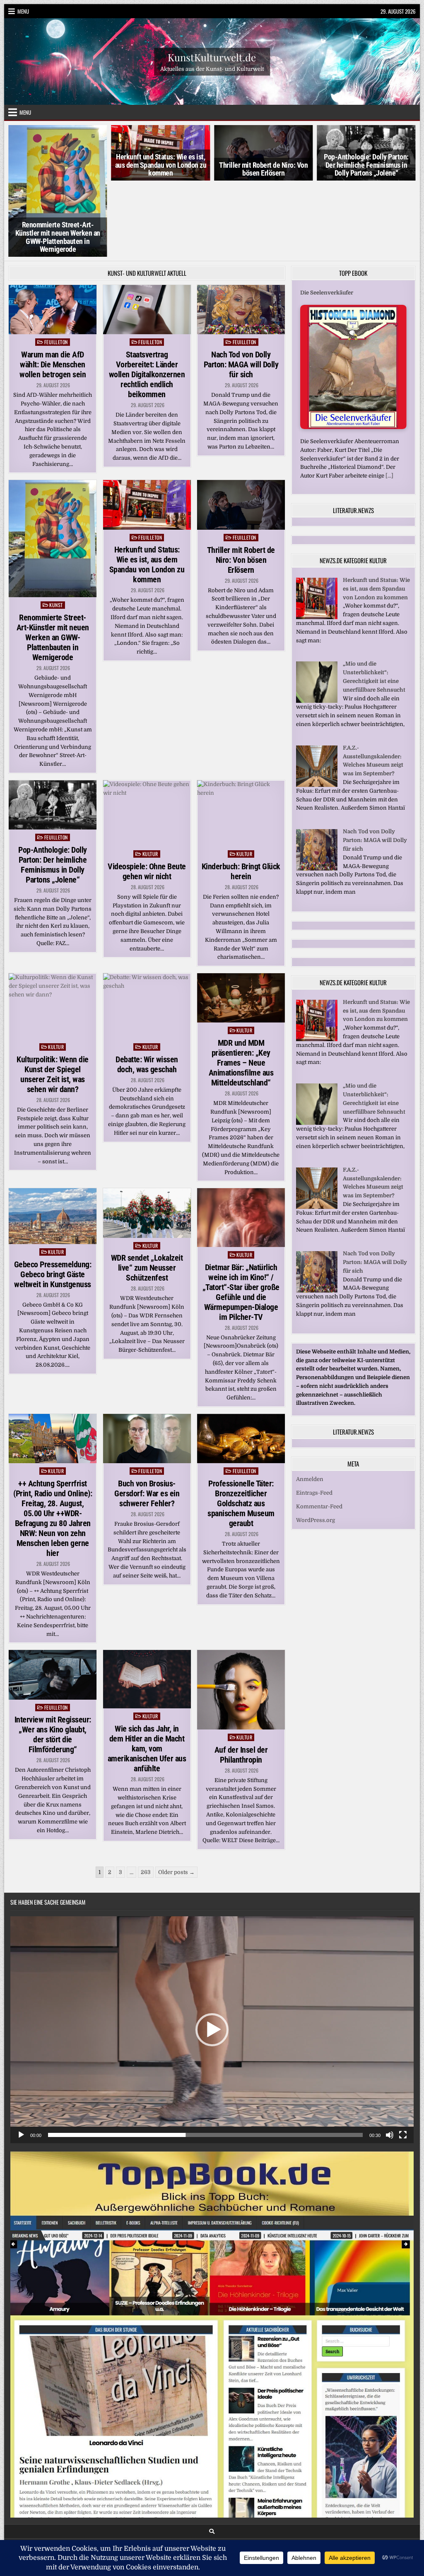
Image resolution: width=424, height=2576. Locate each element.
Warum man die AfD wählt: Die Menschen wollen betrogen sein (53, 288)
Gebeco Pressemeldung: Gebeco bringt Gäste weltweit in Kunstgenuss (53, 1198)
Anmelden (310, 1403)
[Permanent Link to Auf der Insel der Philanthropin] (241, 1614)
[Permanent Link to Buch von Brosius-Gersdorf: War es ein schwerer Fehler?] (147, 1362)
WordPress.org (316, 1444)
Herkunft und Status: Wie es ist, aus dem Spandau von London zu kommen (58, 165)
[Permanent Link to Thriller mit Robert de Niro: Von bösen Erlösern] (241, 428)
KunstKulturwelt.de (212, 57)
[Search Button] (212, 2455)
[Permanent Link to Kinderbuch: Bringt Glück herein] (241, 737)
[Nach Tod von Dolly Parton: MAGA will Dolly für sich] (317, 792)
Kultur (150, 778)
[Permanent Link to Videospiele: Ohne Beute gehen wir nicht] (147, 737)
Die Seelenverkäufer (327, 216)
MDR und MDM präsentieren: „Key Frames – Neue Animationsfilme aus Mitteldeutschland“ (241, 987)
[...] (389, 399)
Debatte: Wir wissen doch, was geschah (147, 988)
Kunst (56, 529)
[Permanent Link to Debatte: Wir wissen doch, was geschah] (147, 930)
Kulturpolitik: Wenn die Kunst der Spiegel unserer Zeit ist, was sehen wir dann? (53, 998)
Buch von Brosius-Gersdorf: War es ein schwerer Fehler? (147, 1417)
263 (146, 1796)
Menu (23, 11)
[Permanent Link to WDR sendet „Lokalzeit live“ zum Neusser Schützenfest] (147, 1137)
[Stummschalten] (390, 2059)
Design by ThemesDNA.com (212, 2482)
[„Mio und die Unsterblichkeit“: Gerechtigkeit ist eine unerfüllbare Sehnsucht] (317, 625)
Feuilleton (56, 266)
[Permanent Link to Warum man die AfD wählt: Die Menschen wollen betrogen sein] (53, 233)
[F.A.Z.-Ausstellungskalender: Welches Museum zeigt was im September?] (317, 709)
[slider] (205, 2059)
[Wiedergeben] (21, 2059)
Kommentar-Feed (319, 1430)
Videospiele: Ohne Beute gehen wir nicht (147, 795)
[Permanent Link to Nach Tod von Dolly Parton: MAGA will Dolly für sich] (241, 233)
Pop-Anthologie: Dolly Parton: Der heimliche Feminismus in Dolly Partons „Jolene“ (264, 165)
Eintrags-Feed (314, 1417)
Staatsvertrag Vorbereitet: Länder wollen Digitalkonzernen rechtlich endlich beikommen (147, 298)
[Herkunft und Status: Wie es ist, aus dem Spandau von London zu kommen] (317, 541)
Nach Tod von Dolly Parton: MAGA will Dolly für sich (241, 288)
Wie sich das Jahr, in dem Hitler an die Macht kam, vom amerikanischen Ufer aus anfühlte (147, 1672)
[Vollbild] (403, 2059)
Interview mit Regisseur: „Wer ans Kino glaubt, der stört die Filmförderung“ (53, 1658)
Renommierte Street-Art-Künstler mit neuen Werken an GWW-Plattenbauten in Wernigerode (53, 561)
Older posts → (176, 1796)
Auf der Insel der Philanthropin (241, 1679)
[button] (212, 1954)
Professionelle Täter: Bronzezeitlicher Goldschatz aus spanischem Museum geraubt (241, 1427)
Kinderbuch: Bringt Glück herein (241, 795)
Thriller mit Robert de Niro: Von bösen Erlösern (161, 169)
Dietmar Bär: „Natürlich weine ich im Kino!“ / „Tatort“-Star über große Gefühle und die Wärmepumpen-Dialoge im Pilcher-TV (241, 1216)
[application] (212, 1954)
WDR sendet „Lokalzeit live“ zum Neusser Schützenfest (147, 1192)
